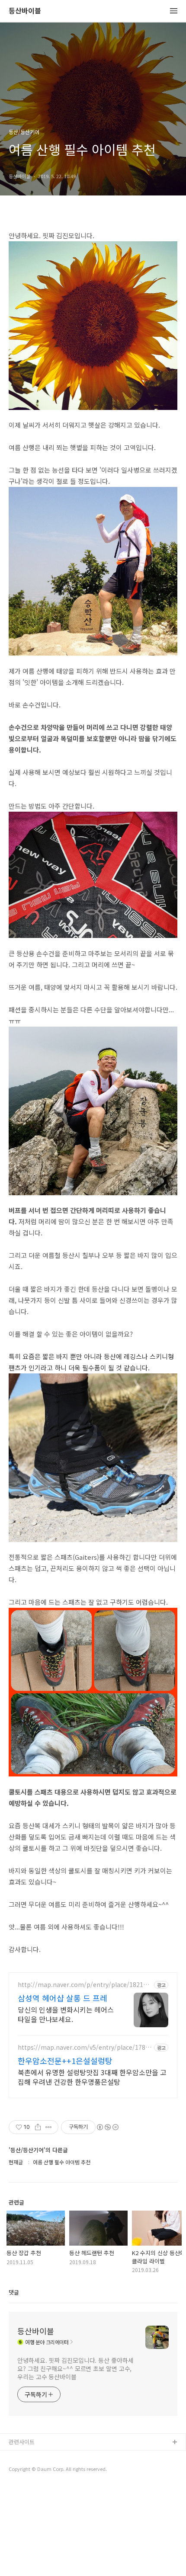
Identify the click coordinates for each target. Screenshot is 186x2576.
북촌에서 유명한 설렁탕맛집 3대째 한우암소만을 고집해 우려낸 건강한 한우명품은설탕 (92, 2077)
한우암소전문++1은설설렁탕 (65, 2061)
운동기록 (19, 2456)
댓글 (14, 2292)
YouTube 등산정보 (31, 2470)
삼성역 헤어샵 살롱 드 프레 (63, 1998)
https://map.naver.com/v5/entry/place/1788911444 (85, 2047)
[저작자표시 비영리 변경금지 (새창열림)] (107, 2127)
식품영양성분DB (28, 2484)
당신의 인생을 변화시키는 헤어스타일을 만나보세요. (66, 2014)
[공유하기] (38, 2127)
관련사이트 (22, 2442)
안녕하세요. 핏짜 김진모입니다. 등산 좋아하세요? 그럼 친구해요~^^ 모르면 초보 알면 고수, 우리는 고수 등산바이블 (75, 2368)
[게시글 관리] (49, 2127)
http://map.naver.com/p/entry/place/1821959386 (84, 1985)
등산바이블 (25, 11)
